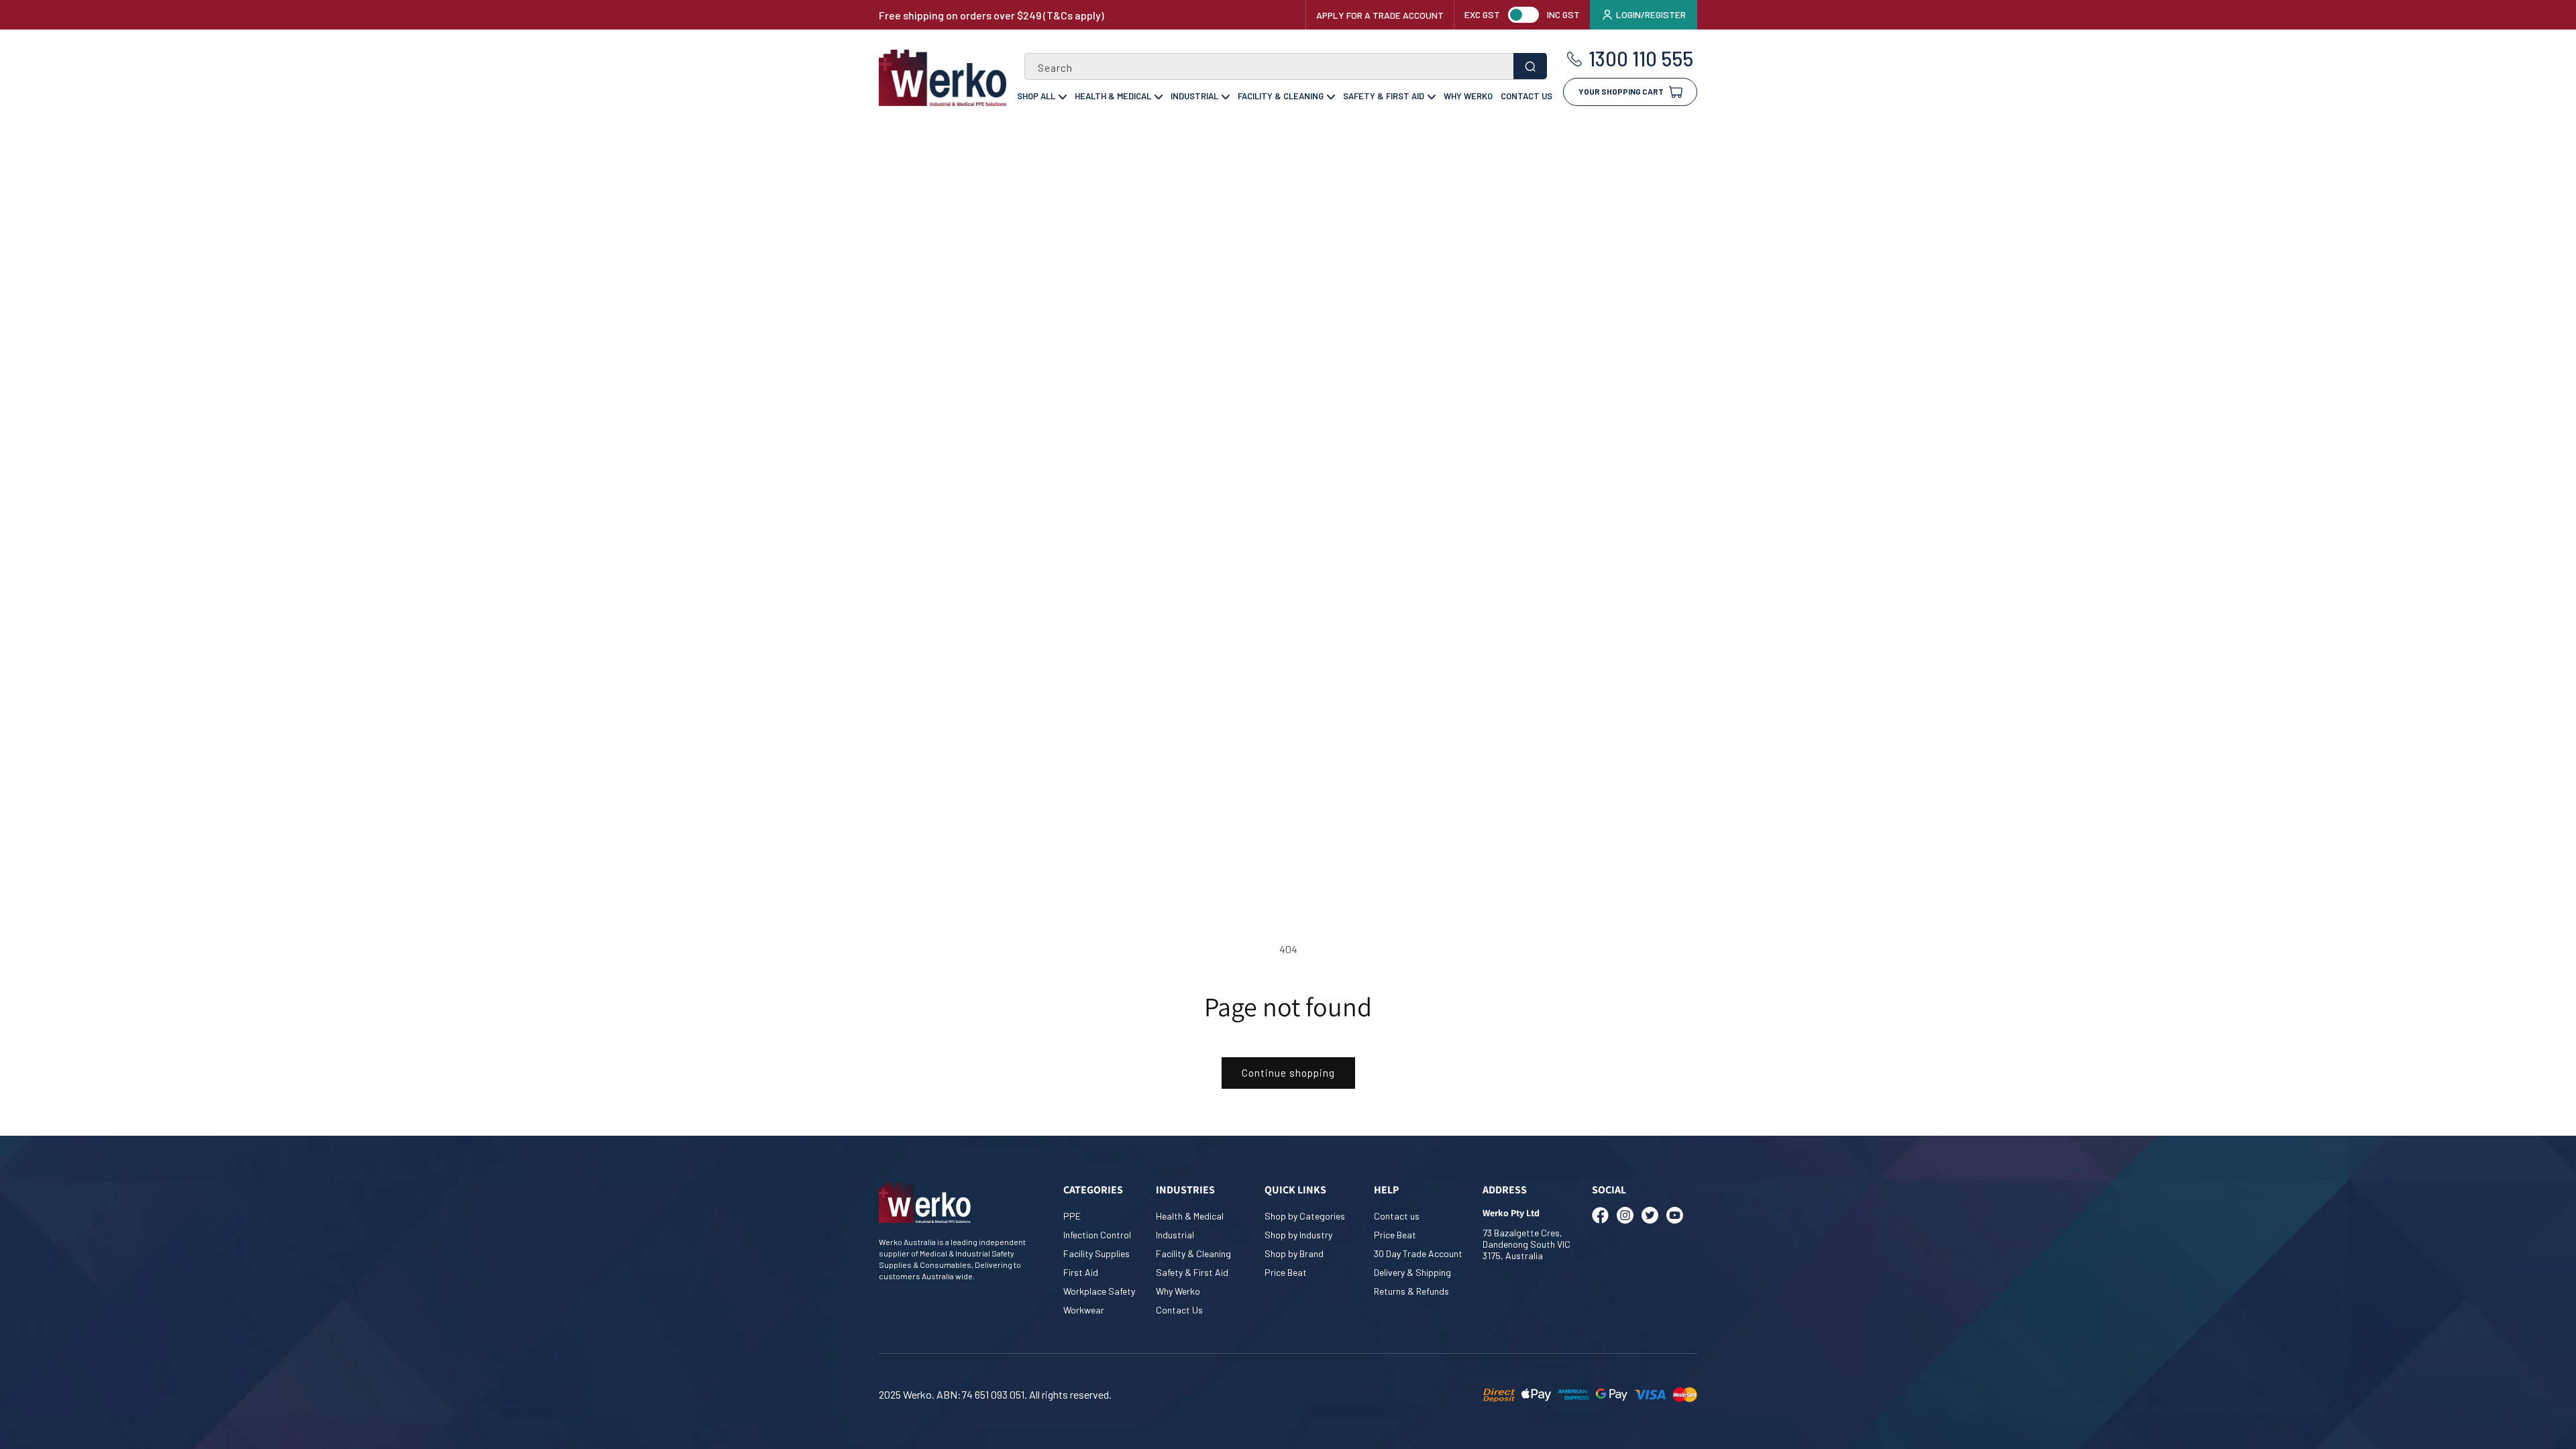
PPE (1072, 1216)
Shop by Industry (1298, 1235)
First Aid (1081, 1272)
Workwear (1084, 1310)
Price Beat (1286, 1272)
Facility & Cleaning (1281, 96)
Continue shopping (1288, 1073)
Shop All (1036, 96)
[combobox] (1286, 66)
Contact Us (1526, 96)
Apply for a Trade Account (1380, 15)
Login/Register (1651, 14)
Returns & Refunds (1411, 1291)
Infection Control (1097, 1235)
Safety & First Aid (1384, 96)
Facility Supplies (1096, 1253)
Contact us (1397, 1216)
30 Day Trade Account (1418, 1253)
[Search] (1530, 66)
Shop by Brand (1294, 1253)
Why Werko (1468, 96)
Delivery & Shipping (1412, 1272)
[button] (1630, 87)
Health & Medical (1113, 96)
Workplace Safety (1099, 1291)
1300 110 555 (1641, 59)
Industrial (1194, 96)
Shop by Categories (1305, 1216)
